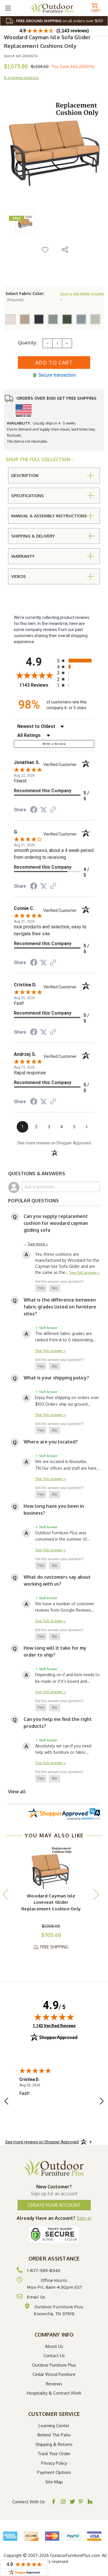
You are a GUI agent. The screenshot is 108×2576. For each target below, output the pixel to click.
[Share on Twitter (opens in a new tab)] (43, 810)
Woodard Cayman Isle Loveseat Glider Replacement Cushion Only (51, 1902)
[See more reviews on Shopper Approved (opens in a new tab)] (53, 810)
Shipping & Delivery (33, 536)
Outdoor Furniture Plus (54, 2365)
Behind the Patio (54, 2435)
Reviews (54, 2384)
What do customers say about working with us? (57, 1580)
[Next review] (102, 2102)
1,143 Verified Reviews (54, 2026)
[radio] (76, 661)
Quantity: (27, 343)
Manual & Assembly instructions (49, 516)
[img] (54, 2017)
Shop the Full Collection (39, 459)
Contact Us (54, 2356)
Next (96, 1894)
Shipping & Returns (54, 2444)
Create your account (54, 2205)
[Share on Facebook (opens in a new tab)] (34, 810)
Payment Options (54, 2472)
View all (17, 1792)
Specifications (28, 496)
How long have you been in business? (54, 1509)
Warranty (23, 556)
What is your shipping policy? (56, 1378)
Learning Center (54, 2426)
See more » (38, 1244)
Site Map (54, 2482)
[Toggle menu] (8, 8)
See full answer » (85, 1272)
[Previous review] (6, 2102)
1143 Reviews (37, 685)
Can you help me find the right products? (58, 1723)
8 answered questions (21, 78)
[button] (41, 1288)
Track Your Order (54, 2454)
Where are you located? (51, 1442)
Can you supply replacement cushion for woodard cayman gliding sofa (56, 1223)
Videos (19, 576)
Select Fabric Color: (25, 296)
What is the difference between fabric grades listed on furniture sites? (60, 1307)
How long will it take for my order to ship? (55, 1651)
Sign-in (84, 2218)
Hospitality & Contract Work (54, 2393)
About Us (54, 2346)
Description (25, 475)
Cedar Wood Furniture (54, 2374)
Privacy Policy (54, 2463)
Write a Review (54, 744)
